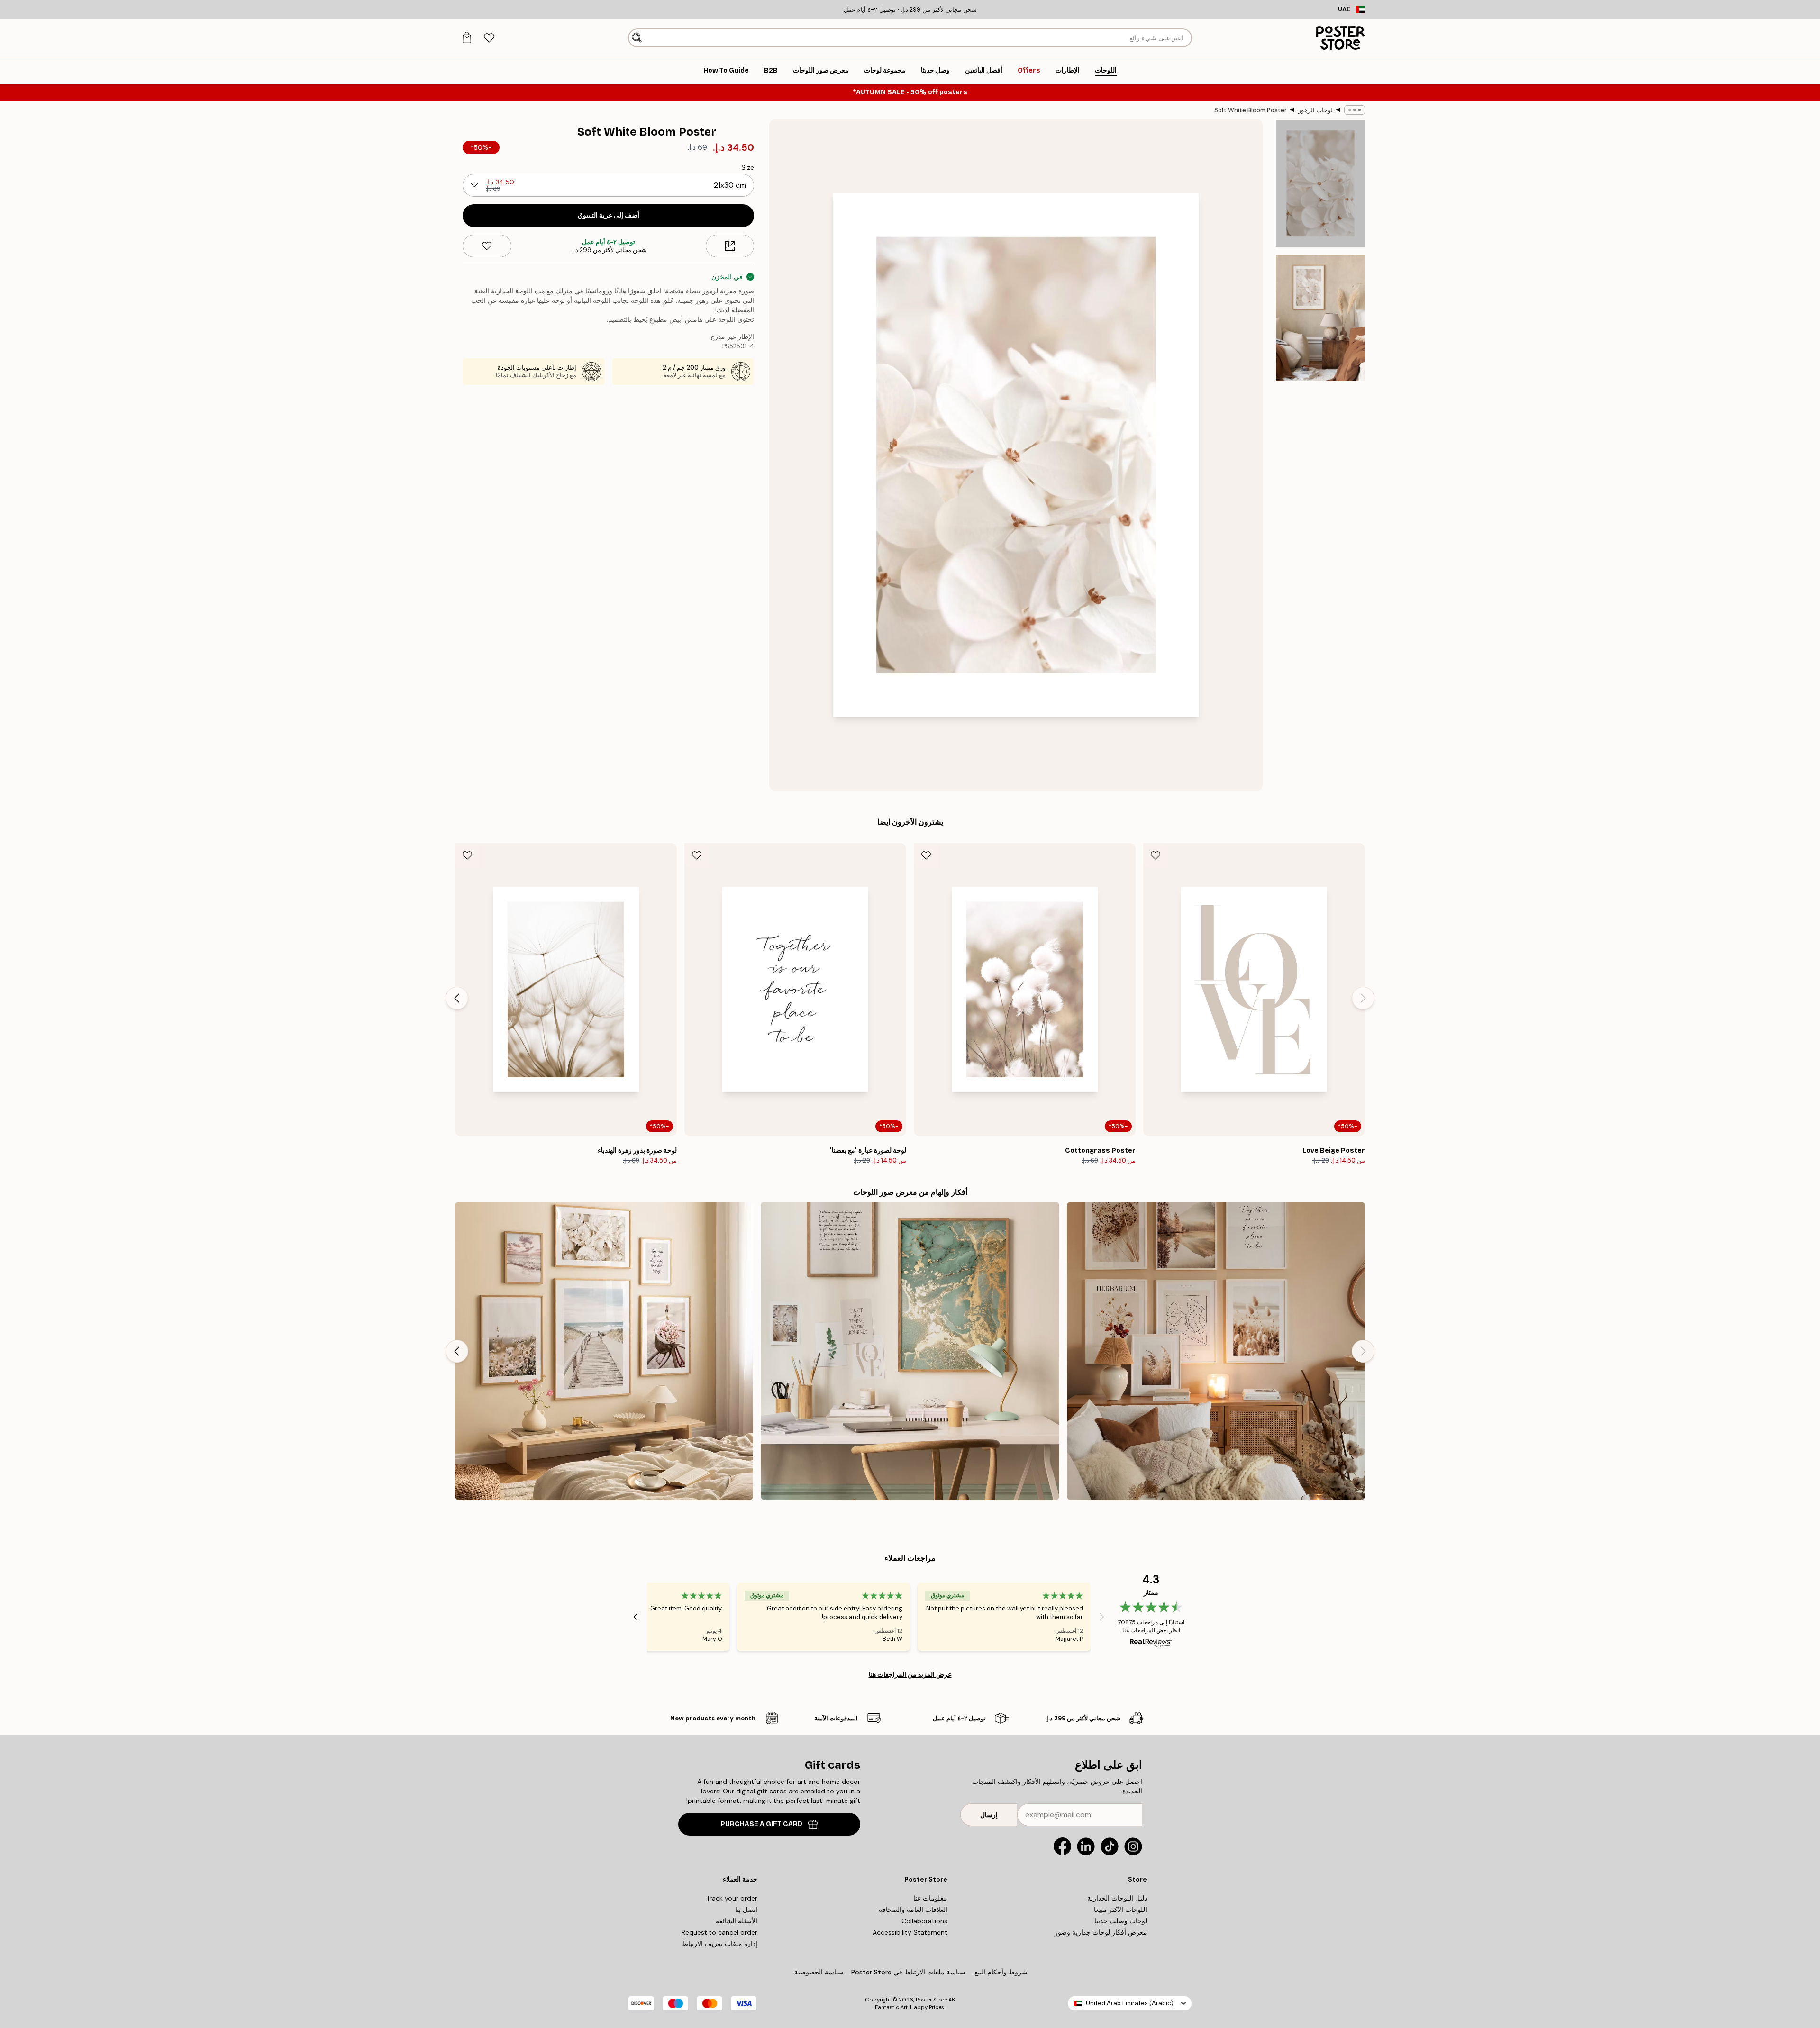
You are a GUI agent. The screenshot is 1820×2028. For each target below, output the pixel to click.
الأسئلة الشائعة (737, 1921)
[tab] (489, 38)
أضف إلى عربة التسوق (609, 215)
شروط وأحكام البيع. (1000, 1972)
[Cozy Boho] (1216, 1351)
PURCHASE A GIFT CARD (761, 1824)
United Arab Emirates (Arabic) (1130, 2003)
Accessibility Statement (910, 1932)
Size (748, 167)
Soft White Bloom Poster (1251, 110)
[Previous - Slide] (1363, 998)
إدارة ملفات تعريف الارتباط (720, 1944)
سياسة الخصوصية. (818, 1972)
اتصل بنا (746, 1910)
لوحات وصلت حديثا (1121, 1921)
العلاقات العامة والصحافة (913, 1910)
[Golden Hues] (910, 1351)
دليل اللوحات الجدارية (1117, 1898)
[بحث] (637, 38)
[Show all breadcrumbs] (1355, 110)
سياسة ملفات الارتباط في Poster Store (908, 1972)
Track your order (732, 1898)
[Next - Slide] (457, 998)
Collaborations (924, 1921)
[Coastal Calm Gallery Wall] (604, 1351)
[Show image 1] (1320, 184)
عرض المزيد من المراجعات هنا (910, 1674)
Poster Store (931, 2000)
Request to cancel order (719, 1932)
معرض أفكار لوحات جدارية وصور (1101, 1932)
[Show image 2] (1320, 318)
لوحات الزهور (1315, 110)
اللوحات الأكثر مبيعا (1120, 1910)
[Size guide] (730, 246)
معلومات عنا (930, 1898)
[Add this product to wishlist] (487, 246)
